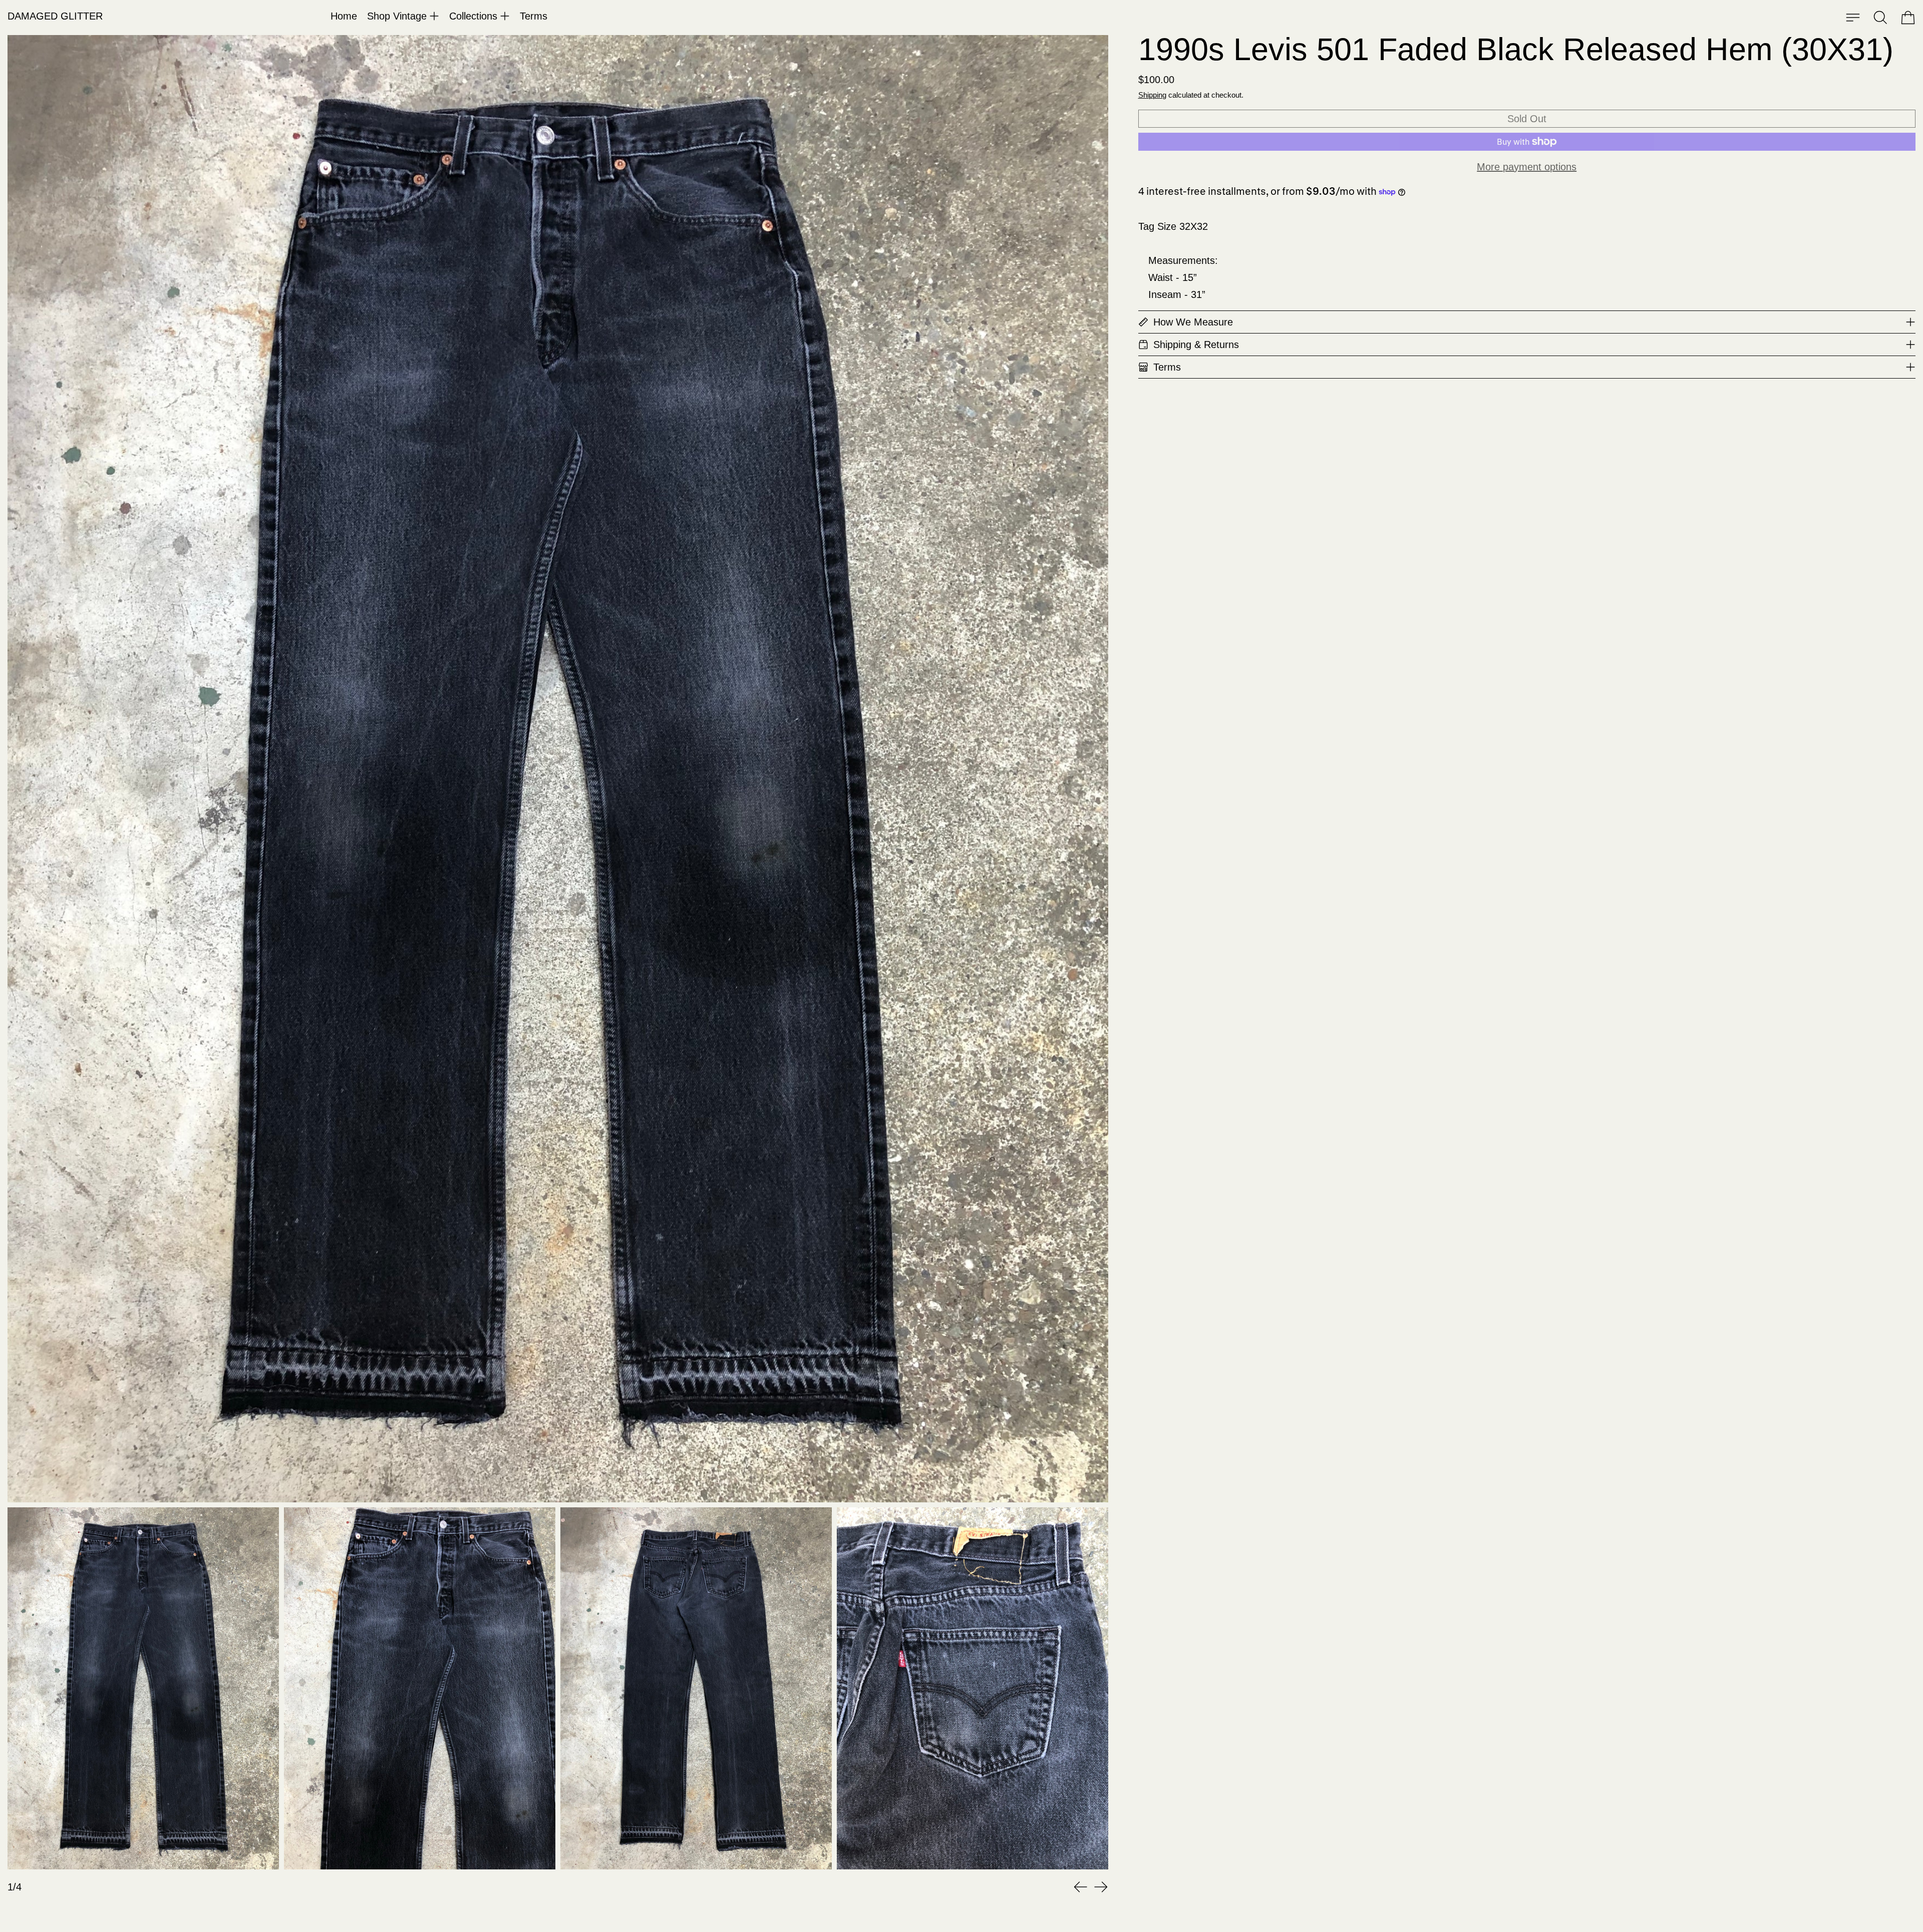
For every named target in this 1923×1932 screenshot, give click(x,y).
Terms (534, 16)
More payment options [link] (1527, 167)
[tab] (143, 1688)
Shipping (1152, 95)
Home (344, 16)
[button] (1880, 18)
